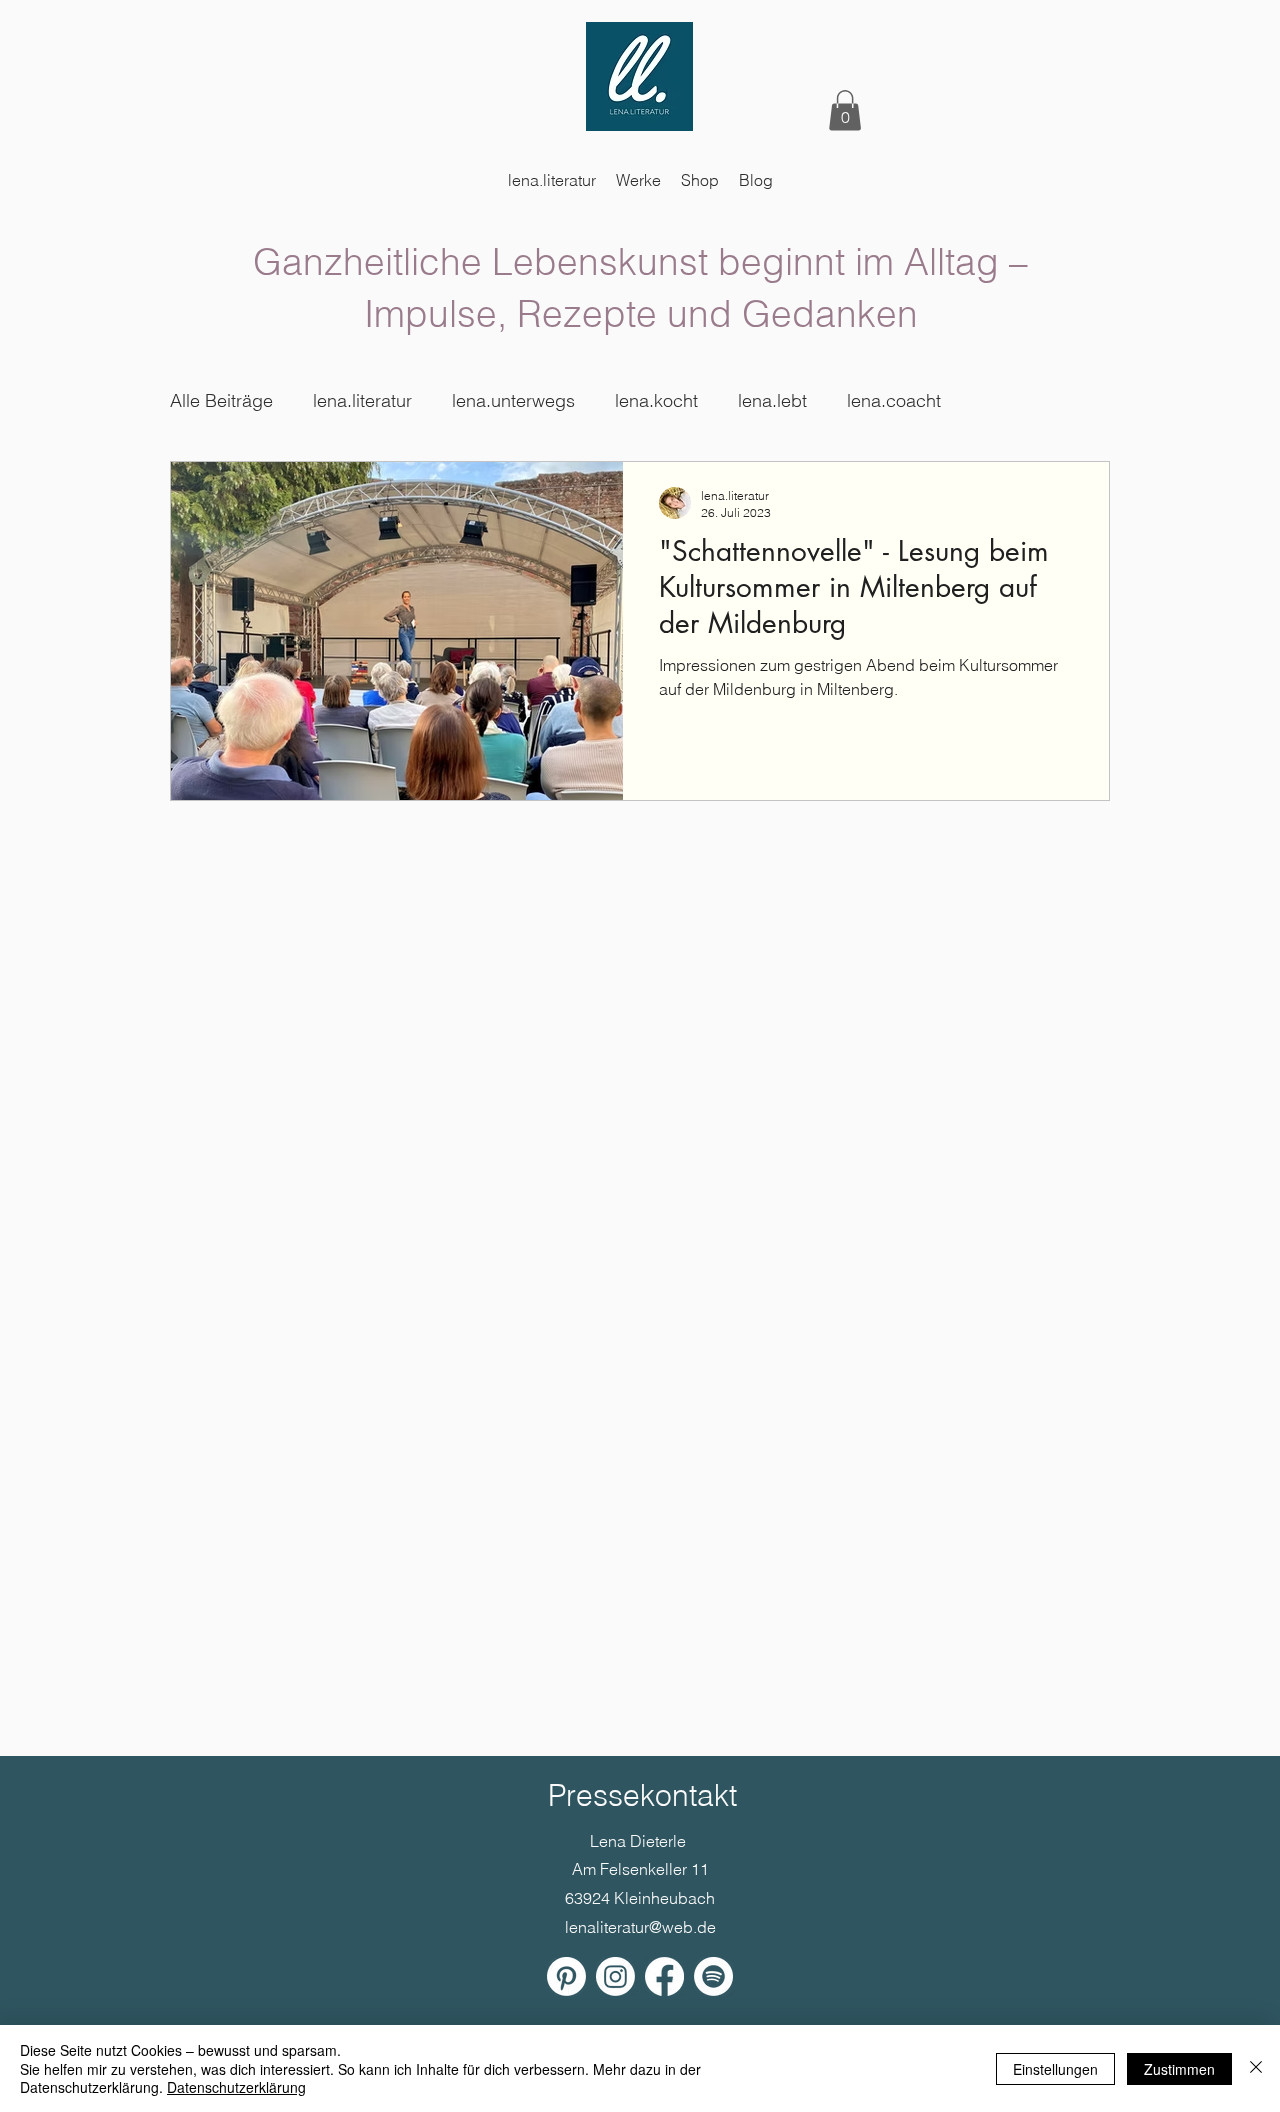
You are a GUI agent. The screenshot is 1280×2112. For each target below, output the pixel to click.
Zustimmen (1179, 2069)
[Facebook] (664, 1976)
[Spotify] (713, 1976)
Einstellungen (1055, 2069)
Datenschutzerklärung (236, 2087)
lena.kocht (656, 400)
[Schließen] (1256, 2068)
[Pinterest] (566, 1976)
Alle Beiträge (221, 400)
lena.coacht (894, 400)
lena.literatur (362, 400)
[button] (845, 110)
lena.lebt (772, 400)
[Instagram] (615, 1976)
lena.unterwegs (513, 400)
